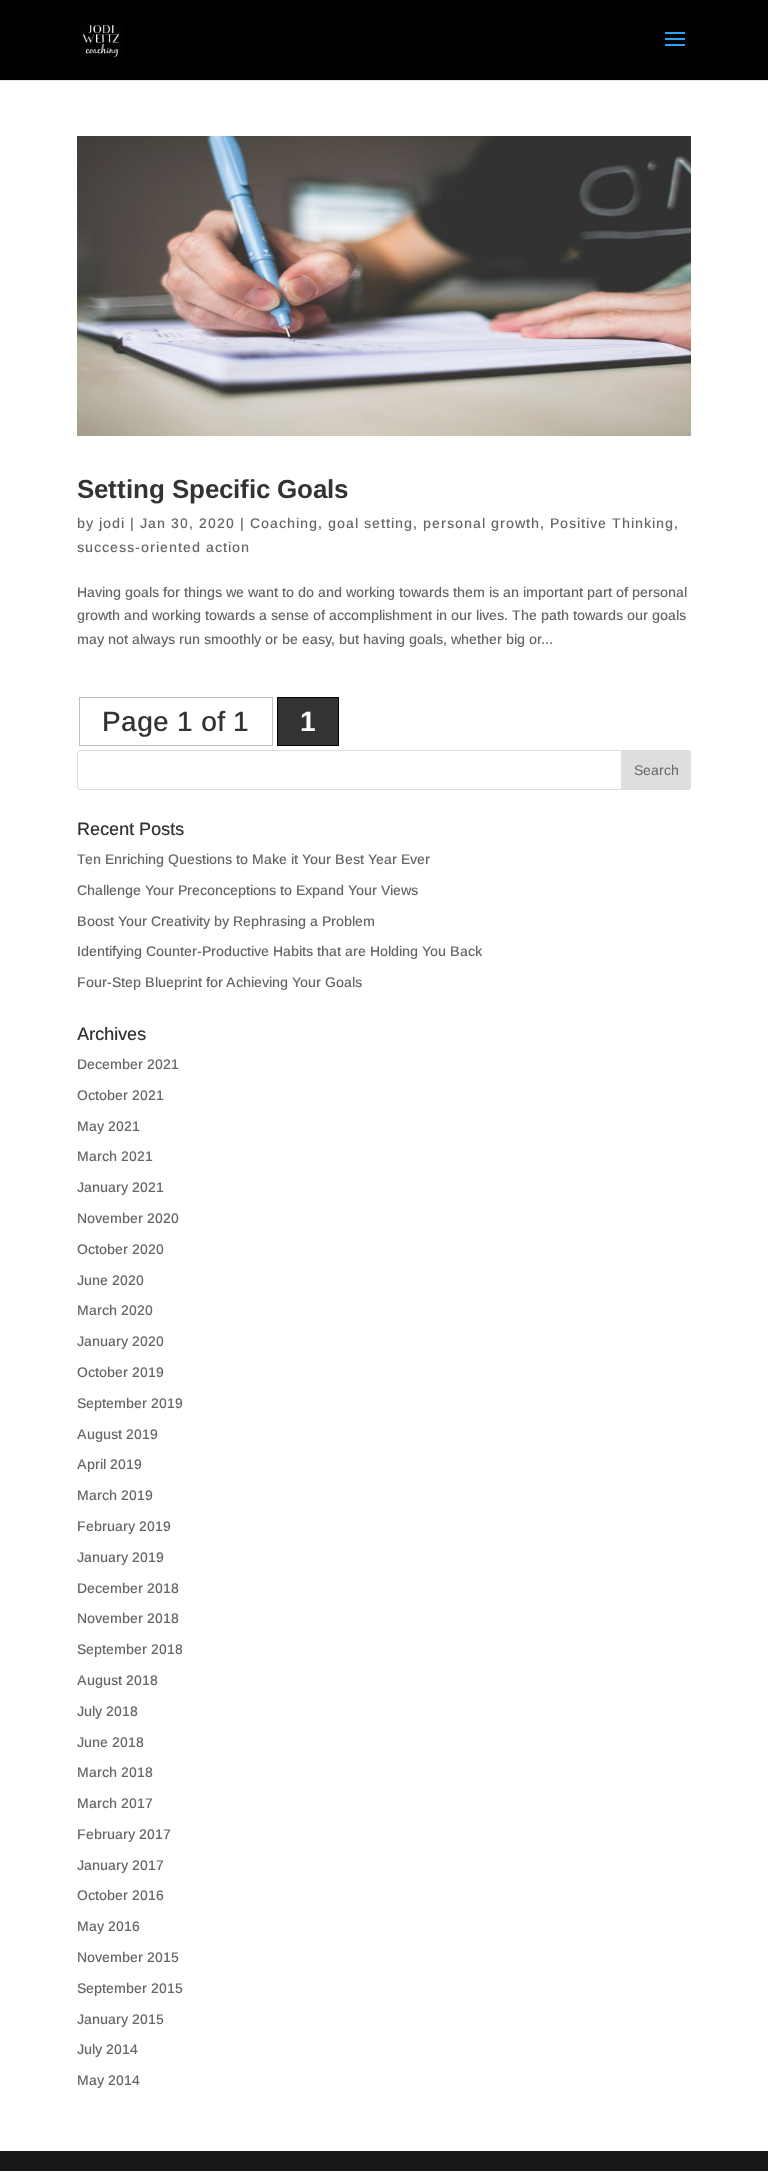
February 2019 (124, 1526)
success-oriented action (163, 547)
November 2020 (128, 1218)
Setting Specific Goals (212, 489)
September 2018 (130, 1649)
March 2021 (115, 1156)
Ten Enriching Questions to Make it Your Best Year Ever (253, 859)
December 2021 (128, 1064)
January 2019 (120, 1557)
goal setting (370, 523)
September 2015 (130, 1988)
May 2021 (108, 1126)
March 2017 (115, 1803)
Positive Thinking (612, 523)
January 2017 (120, 1865)
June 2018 (110, 1742)
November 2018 (128, 1618)
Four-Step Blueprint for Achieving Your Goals (219, 982)
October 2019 (120, 1372)
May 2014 (108, 2080)
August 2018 (117, 1680)
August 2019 (117, 1434)
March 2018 (115, 1772)
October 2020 (120, 1249)
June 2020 (110, 1280)
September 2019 (130, 1403)
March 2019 (115, 1495)
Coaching (284, 523)
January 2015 (120, 2019)
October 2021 (120, 1095)
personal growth (481, 523)
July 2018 (107, 1711)
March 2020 (115, 1310)
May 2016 (108, 1926)
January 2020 (120, 1341)
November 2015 (128, 1957)
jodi (112, 523)
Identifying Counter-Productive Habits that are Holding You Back (279, 951)
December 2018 (128, 1588)
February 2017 (124, 1834)
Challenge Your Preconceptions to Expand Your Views (247, 890)
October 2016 (120, 1895)
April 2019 (109, 1464)
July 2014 (107, 2049)
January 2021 (120, 1187)
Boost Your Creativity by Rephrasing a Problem (226, 921)
